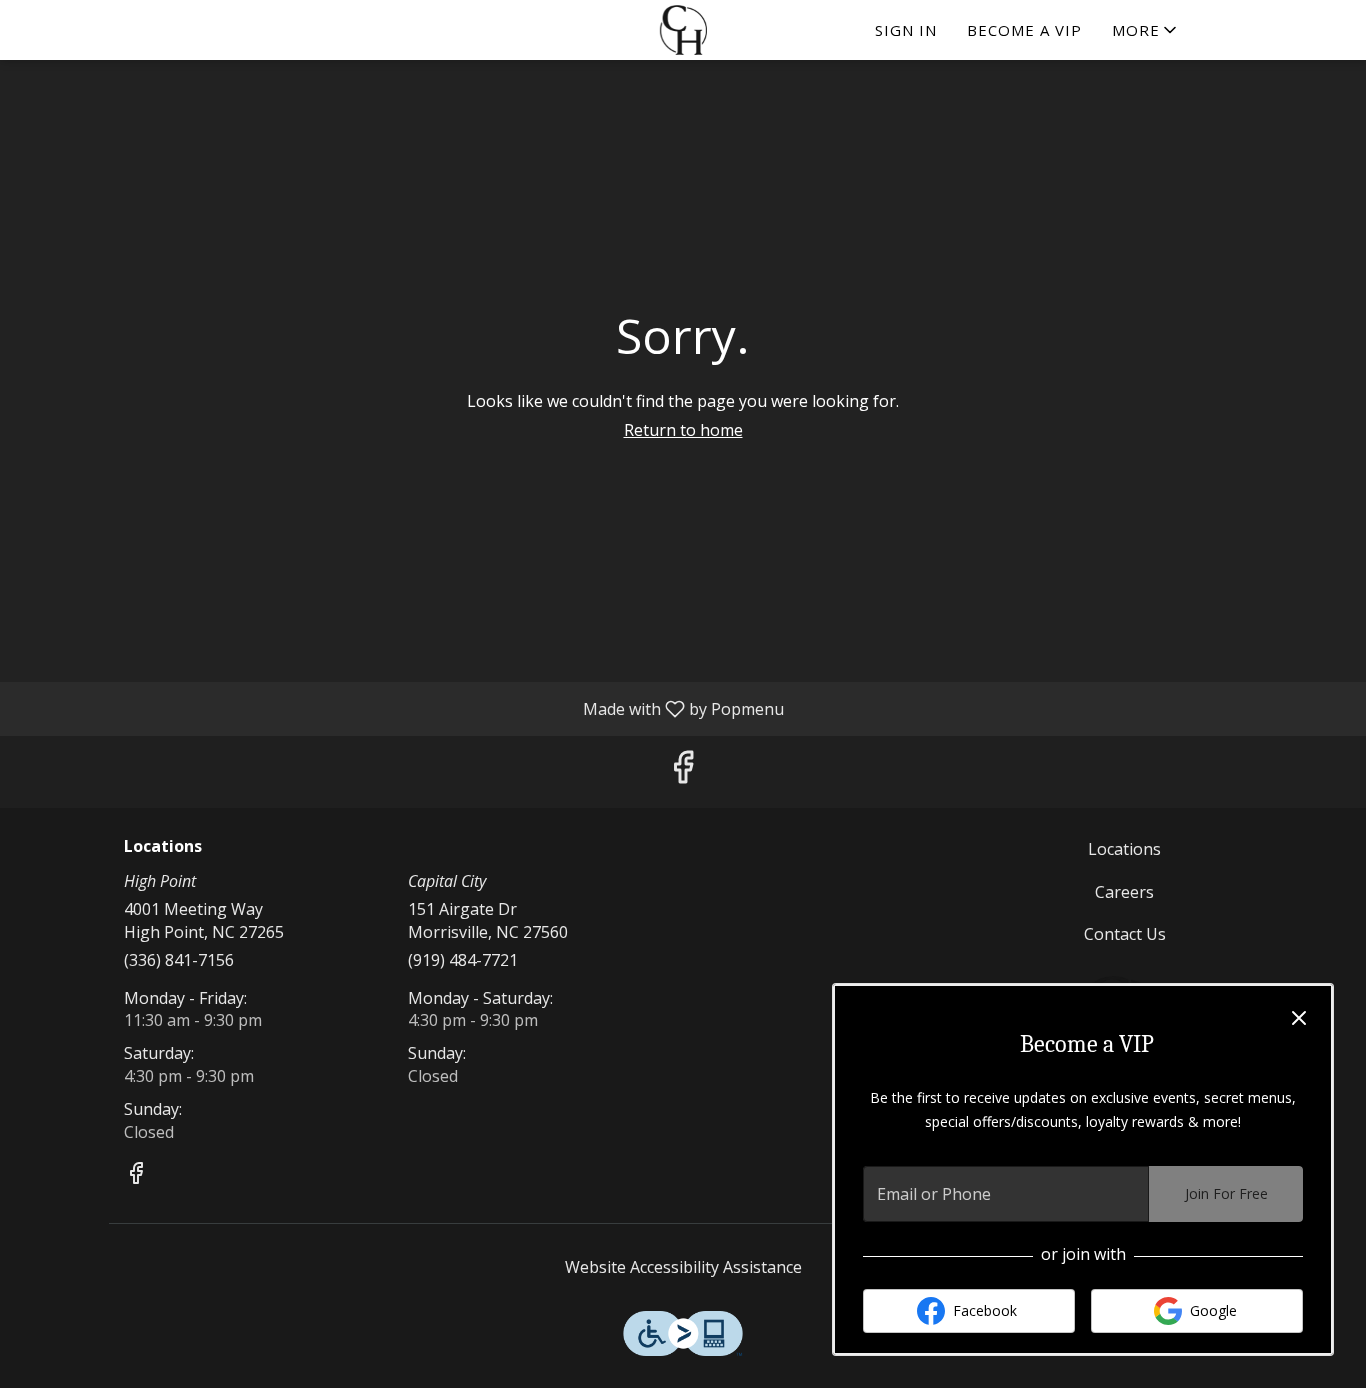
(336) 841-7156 (179, 960)
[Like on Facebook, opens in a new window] (683, 771)
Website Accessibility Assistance (683, 1267)
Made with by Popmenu (399, 708)
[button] (1146, 30)
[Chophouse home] (683, 30)
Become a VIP (1024, 30)
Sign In (906, 30)
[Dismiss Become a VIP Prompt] (1299, 1018)
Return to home (683, 430)
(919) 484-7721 (463, 960)
